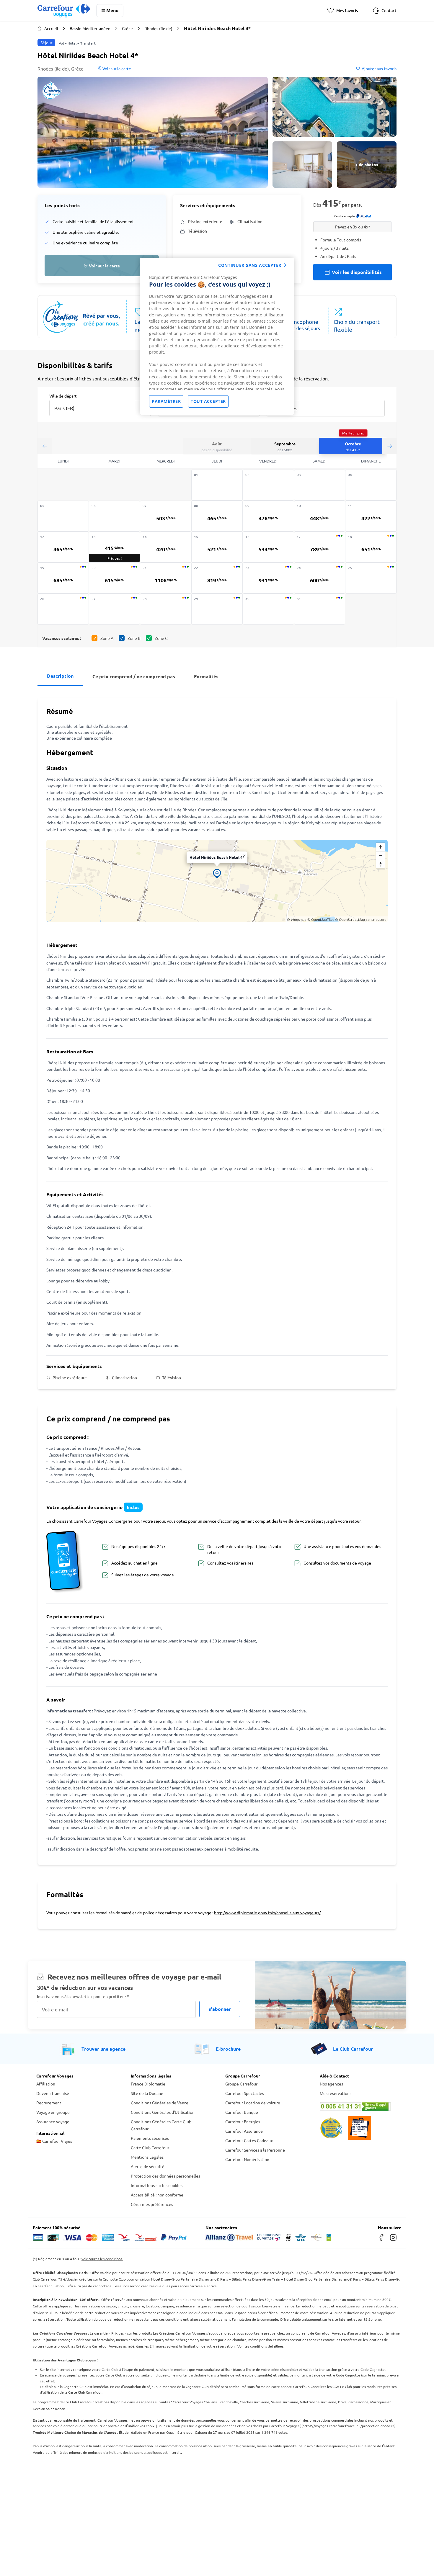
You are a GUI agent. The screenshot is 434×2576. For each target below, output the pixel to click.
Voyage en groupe (53, 2112)
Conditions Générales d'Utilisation (163, 2112)
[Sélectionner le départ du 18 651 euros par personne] (371, 547)
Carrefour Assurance (244, 2131)
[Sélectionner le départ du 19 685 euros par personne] (63, 578)
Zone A (107, 638)
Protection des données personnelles (165, 2176)
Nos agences (331, 2084)
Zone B (134, 638)
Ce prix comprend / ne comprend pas (134, 676)
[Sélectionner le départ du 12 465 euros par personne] (63, 547)
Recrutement (49, 2103)
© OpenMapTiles (321, 919)
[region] (217, 336)
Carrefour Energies (243, 2121)
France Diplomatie (148, 2084)
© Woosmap (297, 919)
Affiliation (46, 2084)
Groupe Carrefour (241, 2084)
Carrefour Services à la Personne (255, 2150)
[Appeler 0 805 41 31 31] (359, 2106)
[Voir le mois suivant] (389, 446)
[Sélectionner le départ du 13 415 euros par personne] (115, 547)
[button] (153, 132)
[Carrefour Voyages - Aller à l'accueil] (64, 10)
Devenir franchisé (53, 2093)
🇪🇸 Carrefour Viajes (54, 2141)
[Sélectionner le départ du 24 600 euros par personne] (320, 578)
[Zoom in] (380, 847)
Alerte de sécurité (148, 2166)
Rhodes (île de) (158, 28)
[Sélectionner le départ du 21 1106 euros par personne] (166, 578)
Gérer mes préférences (152, 2204)
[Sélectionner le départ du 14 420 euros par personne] (166, 547)
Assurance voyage (53, 2121)
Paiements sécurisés (150, 2138)
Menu (112, 10)
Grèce (127, 28)
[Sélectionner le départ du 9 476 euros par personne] (268, 516)
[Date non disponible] (217, 485)
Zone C (161, 638)
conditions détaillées (267, 2346)
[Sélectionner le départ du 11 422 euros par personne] (371, 516)
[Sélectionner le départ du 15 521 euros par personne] (217, 547)
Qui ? (271, 395)
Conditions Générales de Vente (160, 2103)
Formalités (206, 676)
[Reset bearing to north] (380, 864)
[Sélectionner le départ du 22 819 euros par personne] (217, 578)
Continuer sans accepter (250, 265)
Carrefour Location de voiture (253, 2103)
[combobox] (100, 404)
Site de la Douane (147, 2093)
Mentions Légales (147, 2157)
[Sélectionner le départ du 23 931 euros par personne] (268, 578)
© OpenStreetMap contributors (361, 919)
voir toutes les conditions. (102, 2259)
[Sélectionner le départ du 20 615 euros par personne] (115, 578)
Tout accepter (208, 401)
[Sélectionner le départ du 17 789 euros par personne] (320, 547)
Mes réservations (336, 2093)
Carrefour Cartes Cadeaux (249, 2140)
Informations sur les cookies (157, 2185)
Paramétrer (166, 401)
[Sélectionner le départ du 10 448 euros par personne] (320, 516)
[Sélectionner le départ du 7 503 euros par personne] (166, 516)
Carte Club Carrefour (150, 2147)
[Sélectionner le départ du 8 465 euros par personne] (217, 516)
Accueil (51, 28)
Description (60, 676)
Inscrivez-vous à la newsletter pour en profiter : (83, 1996)
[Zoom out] (380, 855)
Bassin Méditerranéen (90, 28)
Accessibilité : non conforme (157, 2195)
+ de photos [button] (367, 164)
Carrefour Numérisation (247, 2159)
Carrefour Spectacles (245, 2093)
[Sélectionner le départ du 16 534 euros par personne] (268, 547)
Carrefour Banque (242, 2112)
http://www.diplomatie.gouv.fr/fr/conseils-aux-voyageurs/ (267, 1913)
